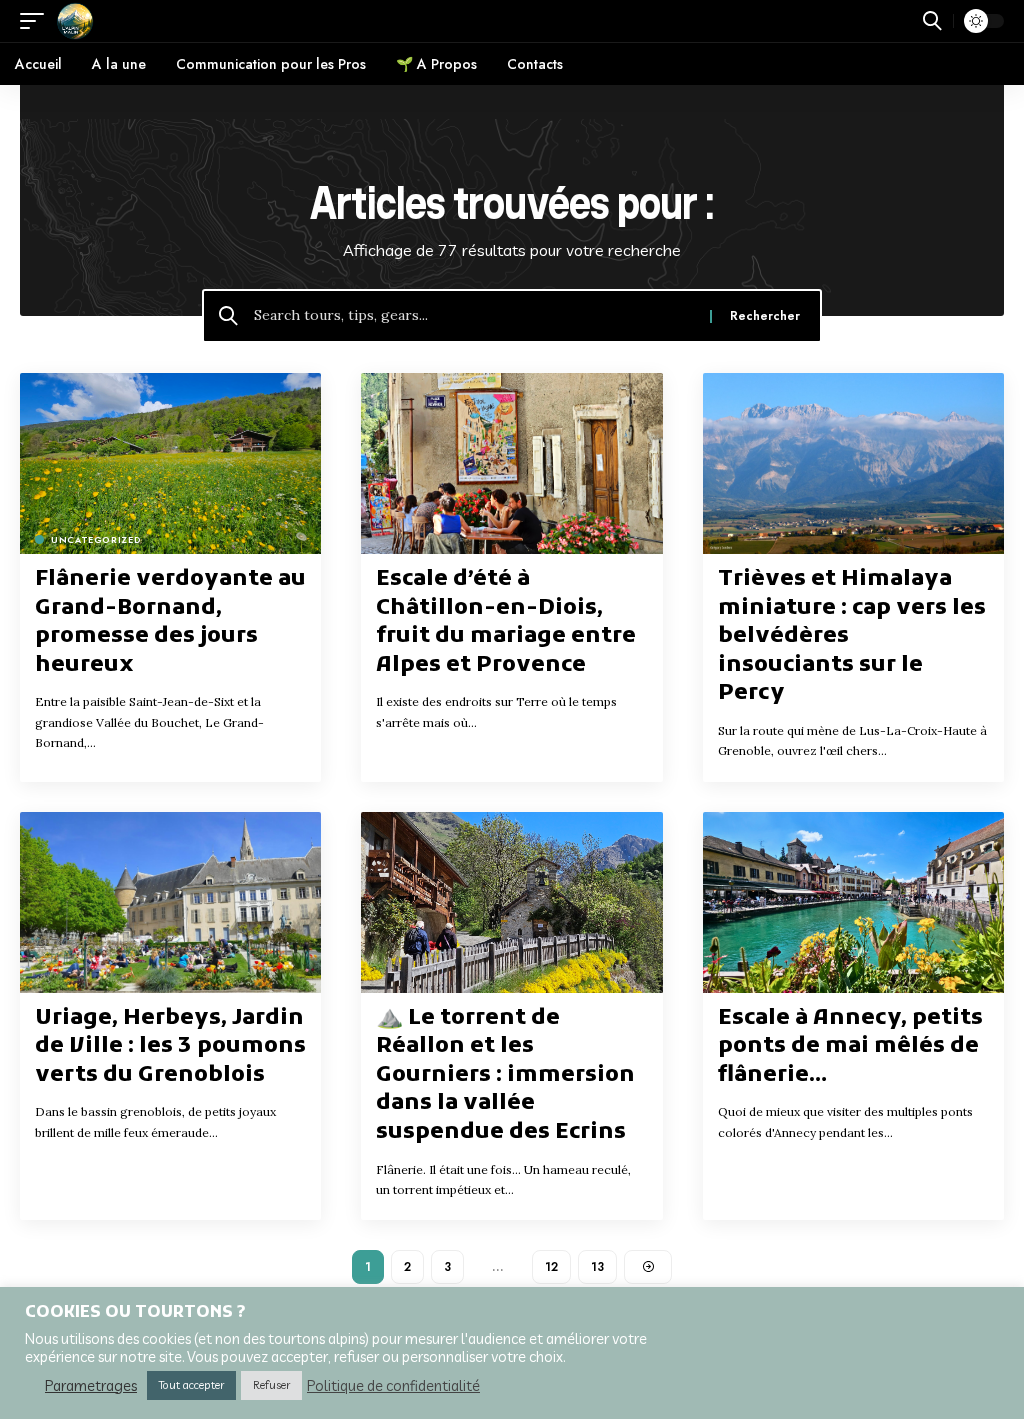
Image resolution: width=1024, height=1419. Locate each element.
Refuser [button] (271, 1385)
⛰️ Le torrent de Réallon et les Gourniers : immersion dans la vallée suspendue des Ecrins (505, 1075)
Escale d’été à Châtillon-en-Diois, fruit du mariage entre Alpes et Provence (506, 622)
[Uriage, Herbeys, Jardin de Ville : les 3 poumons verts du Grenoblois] (170, 902)
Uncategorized (96, 539)
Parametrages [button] (91, 1386)
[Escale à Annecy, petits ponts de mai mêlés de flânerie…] (853, 902)
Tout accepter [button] (191, 1385)
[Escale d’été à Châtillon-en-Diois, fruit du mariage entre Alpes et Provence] (511, 463)
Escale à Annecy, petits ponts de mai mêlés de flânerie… (850, 1047)
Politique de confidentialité (393, 1386)
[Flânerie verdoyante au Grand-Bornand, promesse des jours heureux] (170, 463)
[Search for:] (474, 316)
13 (597, 1267)
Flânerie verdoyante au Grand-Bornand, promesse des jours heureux (170, 622)
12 (551, 1267)
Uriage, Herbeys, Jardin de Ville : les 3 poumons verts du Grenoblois (170, 1047)
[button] (37, 21)
